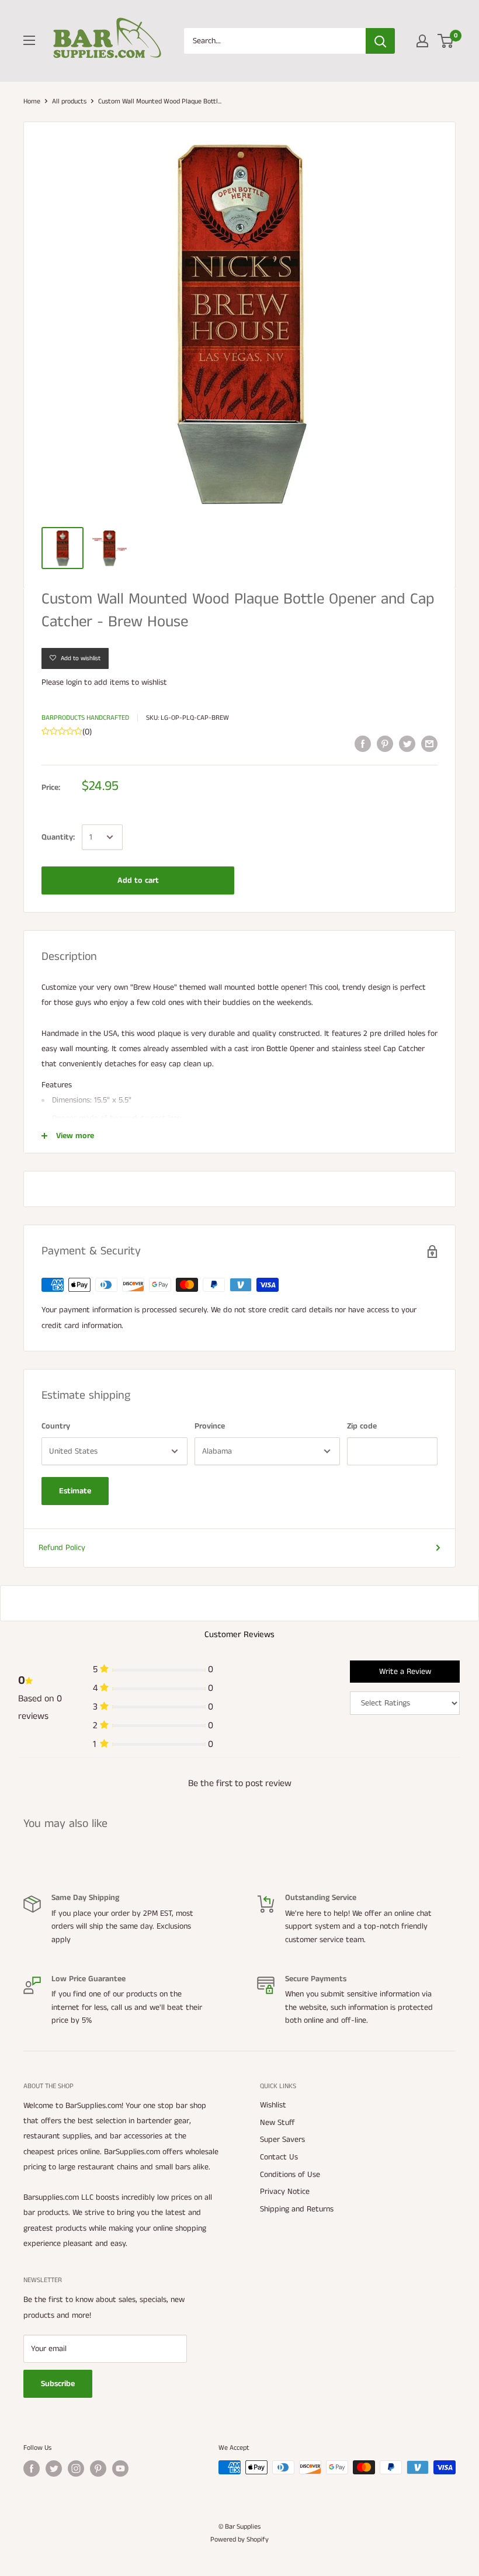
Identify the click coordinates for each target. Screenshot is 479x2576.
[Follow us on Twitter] (54, 2468)
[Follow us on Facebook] (32, 2468)
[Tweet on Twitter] (407, 744)
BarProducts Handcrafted (85, 718)
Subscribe (58, 2384)
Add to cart (138, 880)
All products (69, 101)
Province (210, 1426)
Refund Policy (62, 1548)
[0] (446, 41)
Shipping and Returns (297, 2209)
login (74, 682)
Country (56, 1426)
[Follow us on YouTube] (120, 2468)
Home (32, 101)
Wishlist (273, 2105)
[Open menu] (29, 40)
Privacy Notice (285, 2192)
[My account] (422, 41)
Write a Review (405, 1672)
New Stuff (277, 2123)
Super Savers (282, 2140)
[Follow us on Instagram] (76, 2468)
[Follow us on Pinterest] (98, 2468)
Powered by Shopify (239, 2539)
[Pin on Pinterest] (385, 744)
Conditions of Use (290, 2175)
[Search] (380, 41)
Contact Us (279, 2157)
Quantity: (58, 837)
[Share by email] (429, 744)
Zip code (362, 1426)
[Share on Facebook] (363, 744)
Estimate (75, 1491)
